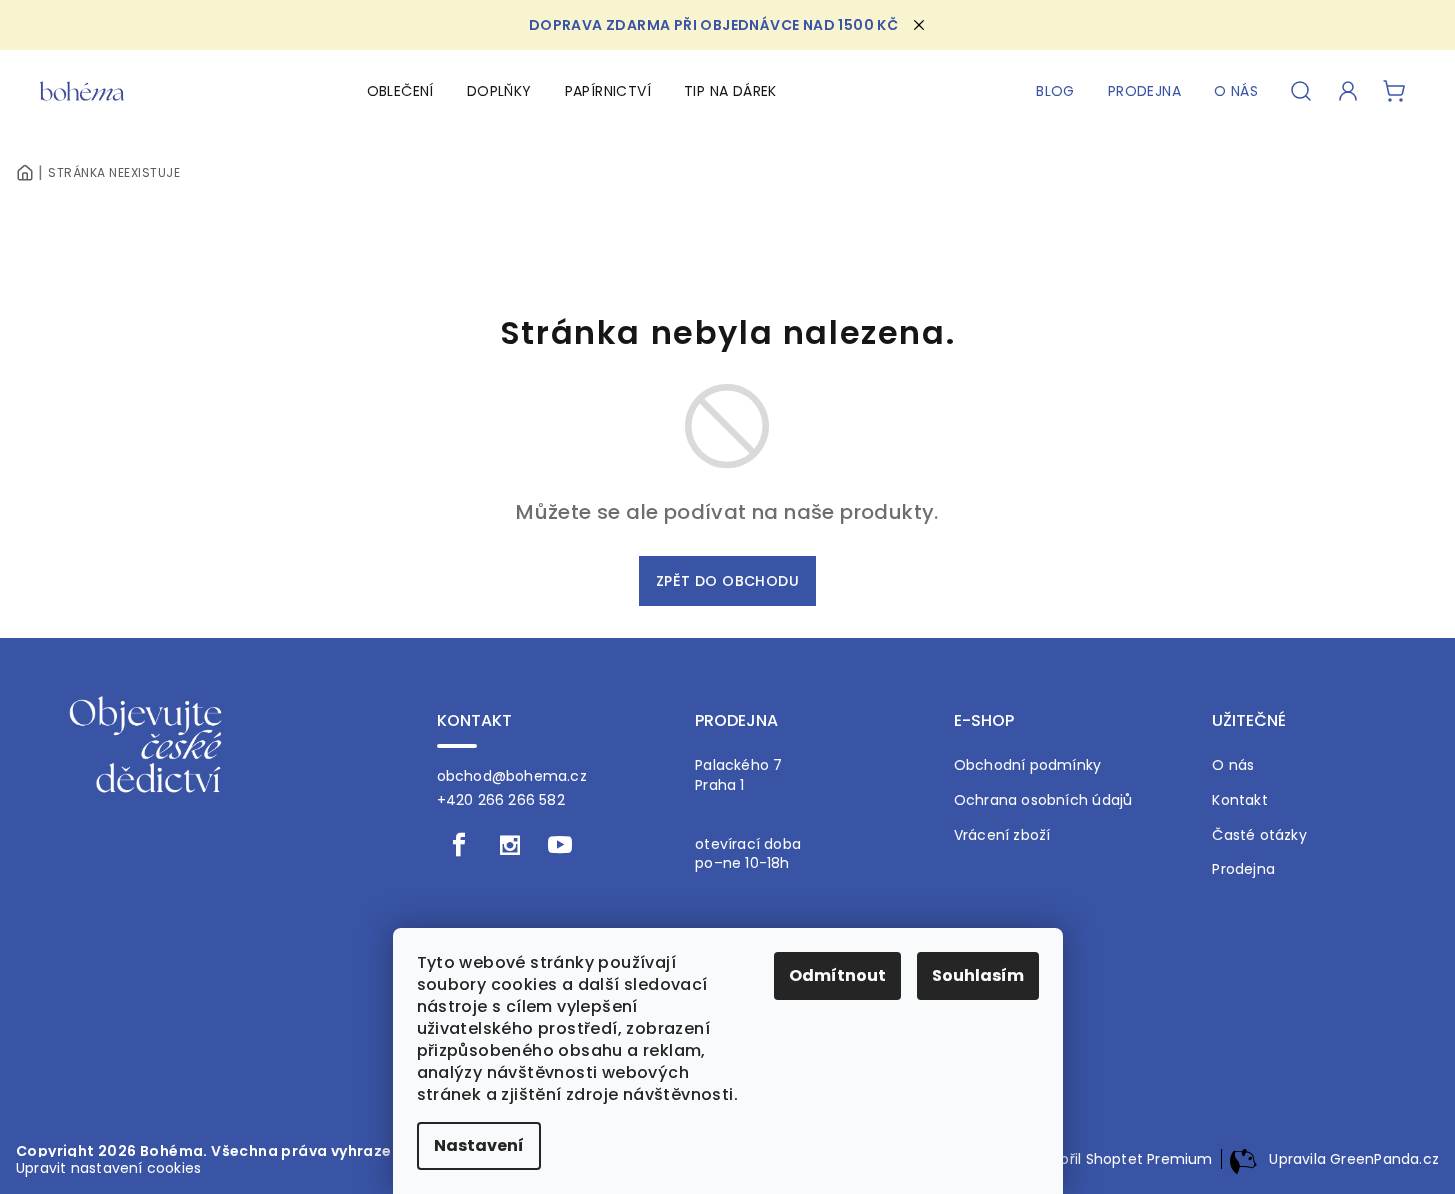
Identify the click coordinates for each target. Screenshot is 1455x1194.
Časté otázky (1259, 835)
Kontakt (1239, 800)
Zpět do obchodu (727, 581)
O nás (1233, 765)
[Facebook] (460, 845)
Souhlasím (978, 975)
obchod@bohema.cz (512, 776)
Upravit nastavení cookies (108, 1168)
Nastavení (479, 1145)
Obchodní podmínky (1028, 765)
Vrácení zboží (1002, 835)
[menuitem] (400, 91)
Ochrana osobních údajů (1043, 800)
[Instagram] (510, 845)
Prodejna (1243, 869)
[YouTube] (560, 845)
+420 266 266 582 (501, 800)
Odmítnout (837, 975)
